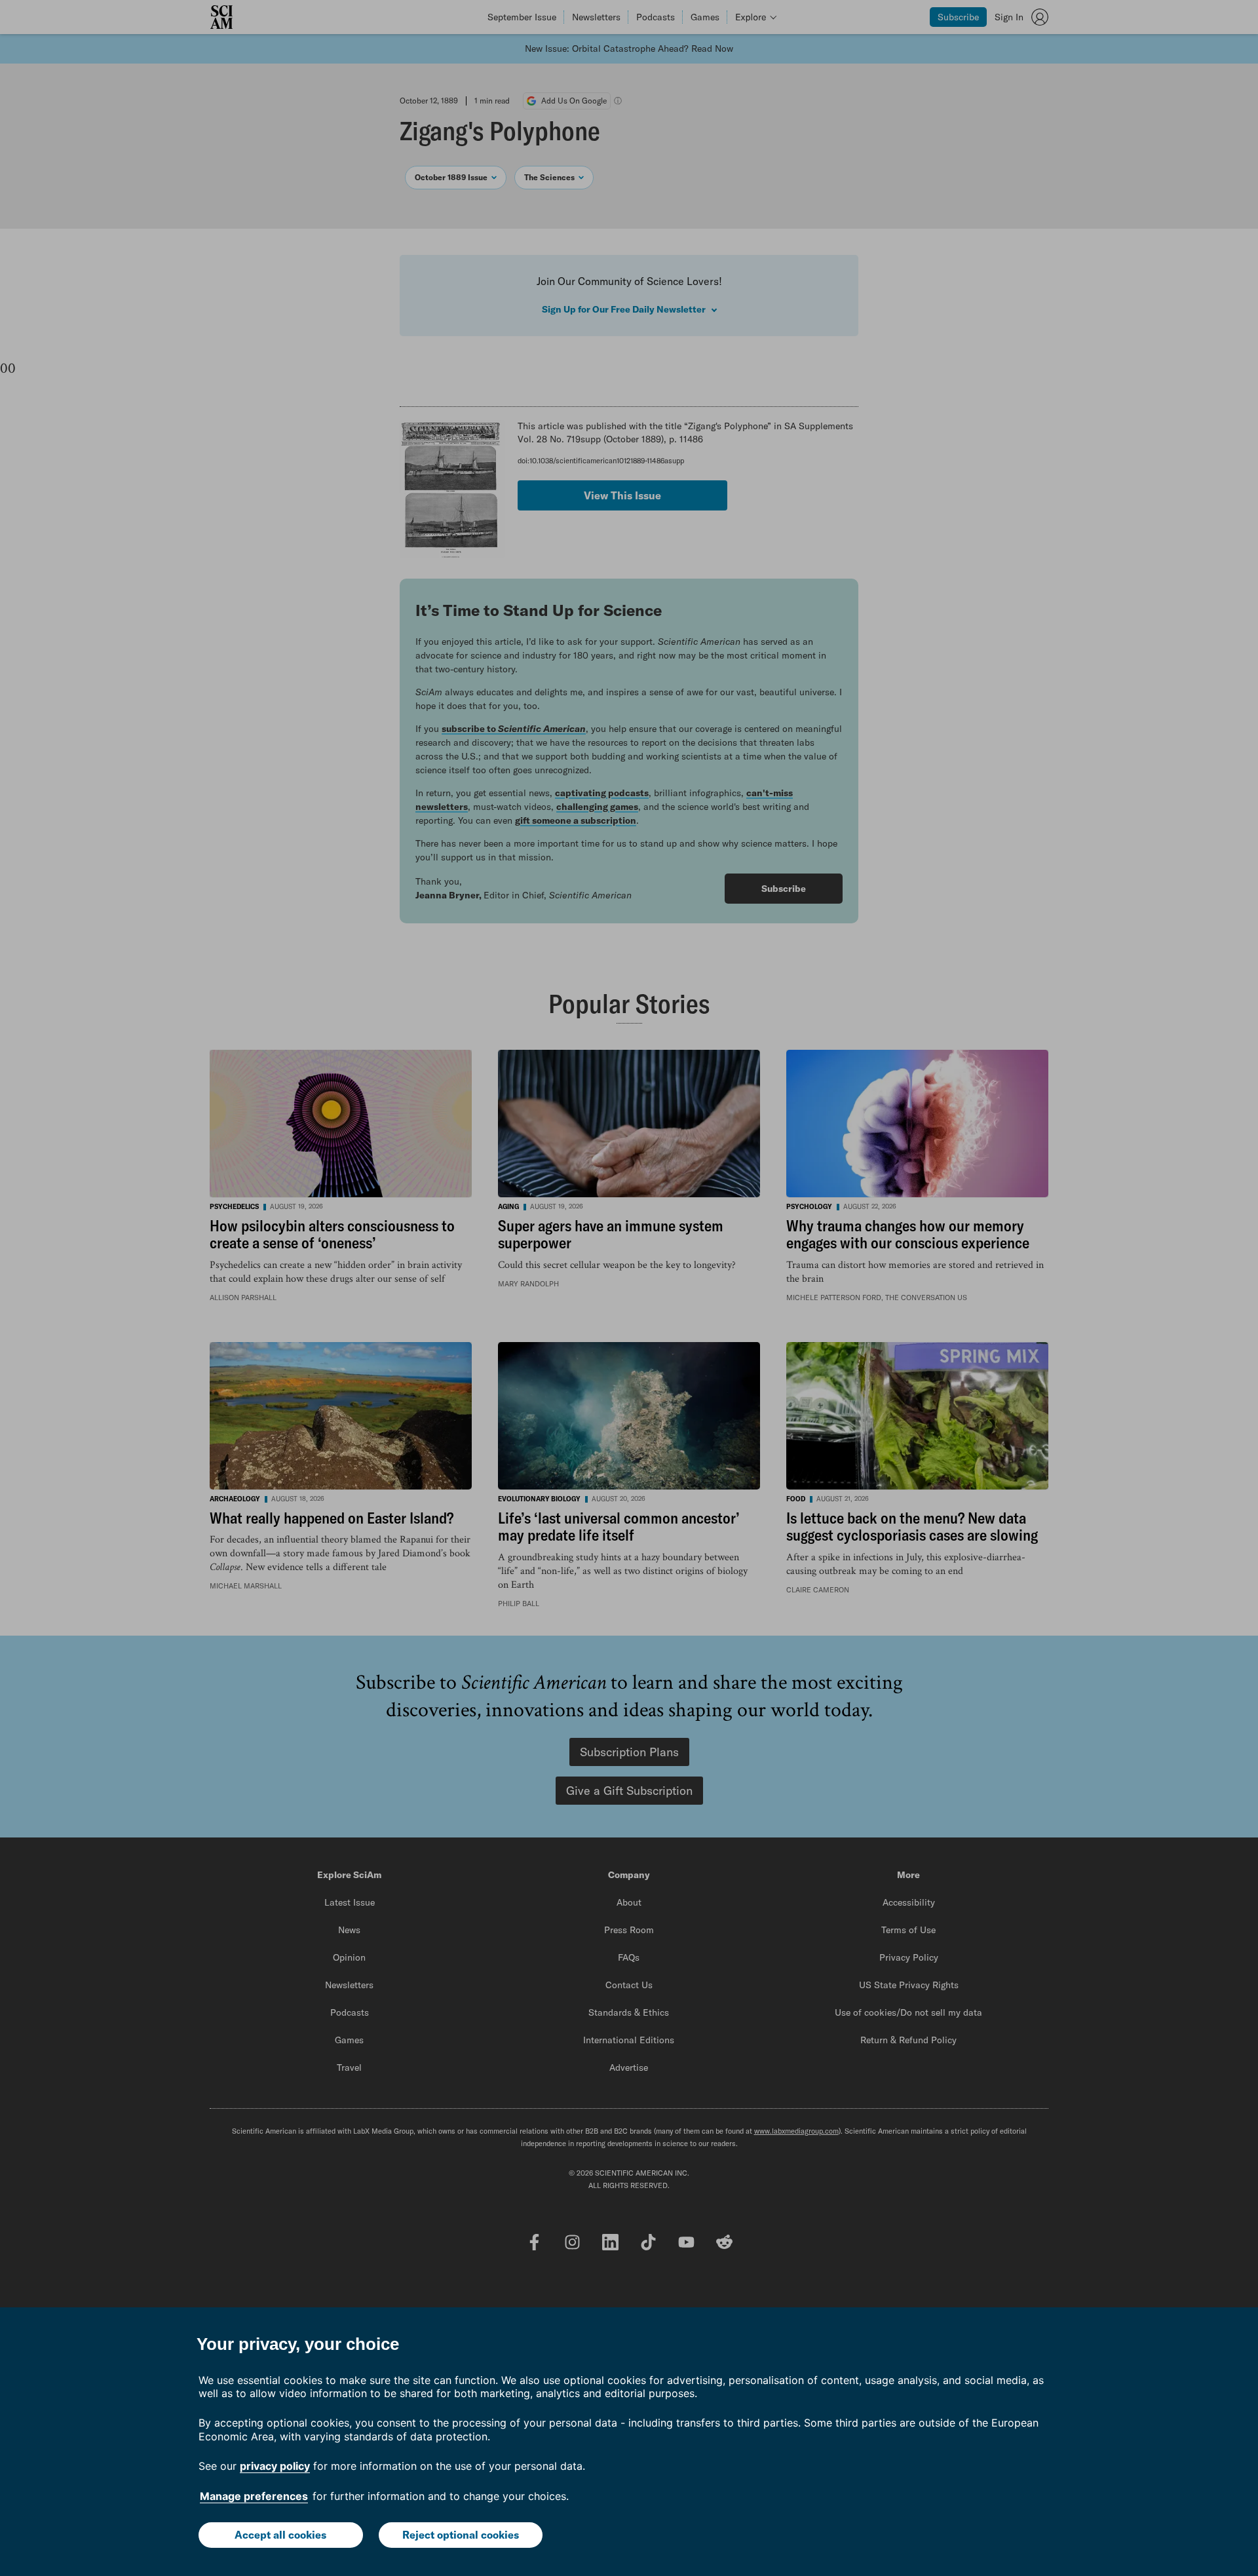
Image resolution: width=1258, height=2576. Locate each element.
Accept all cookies (280, 2535)
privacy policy (275, 2466)
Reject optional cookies (461, 2535)
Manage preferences (254, 2496)
